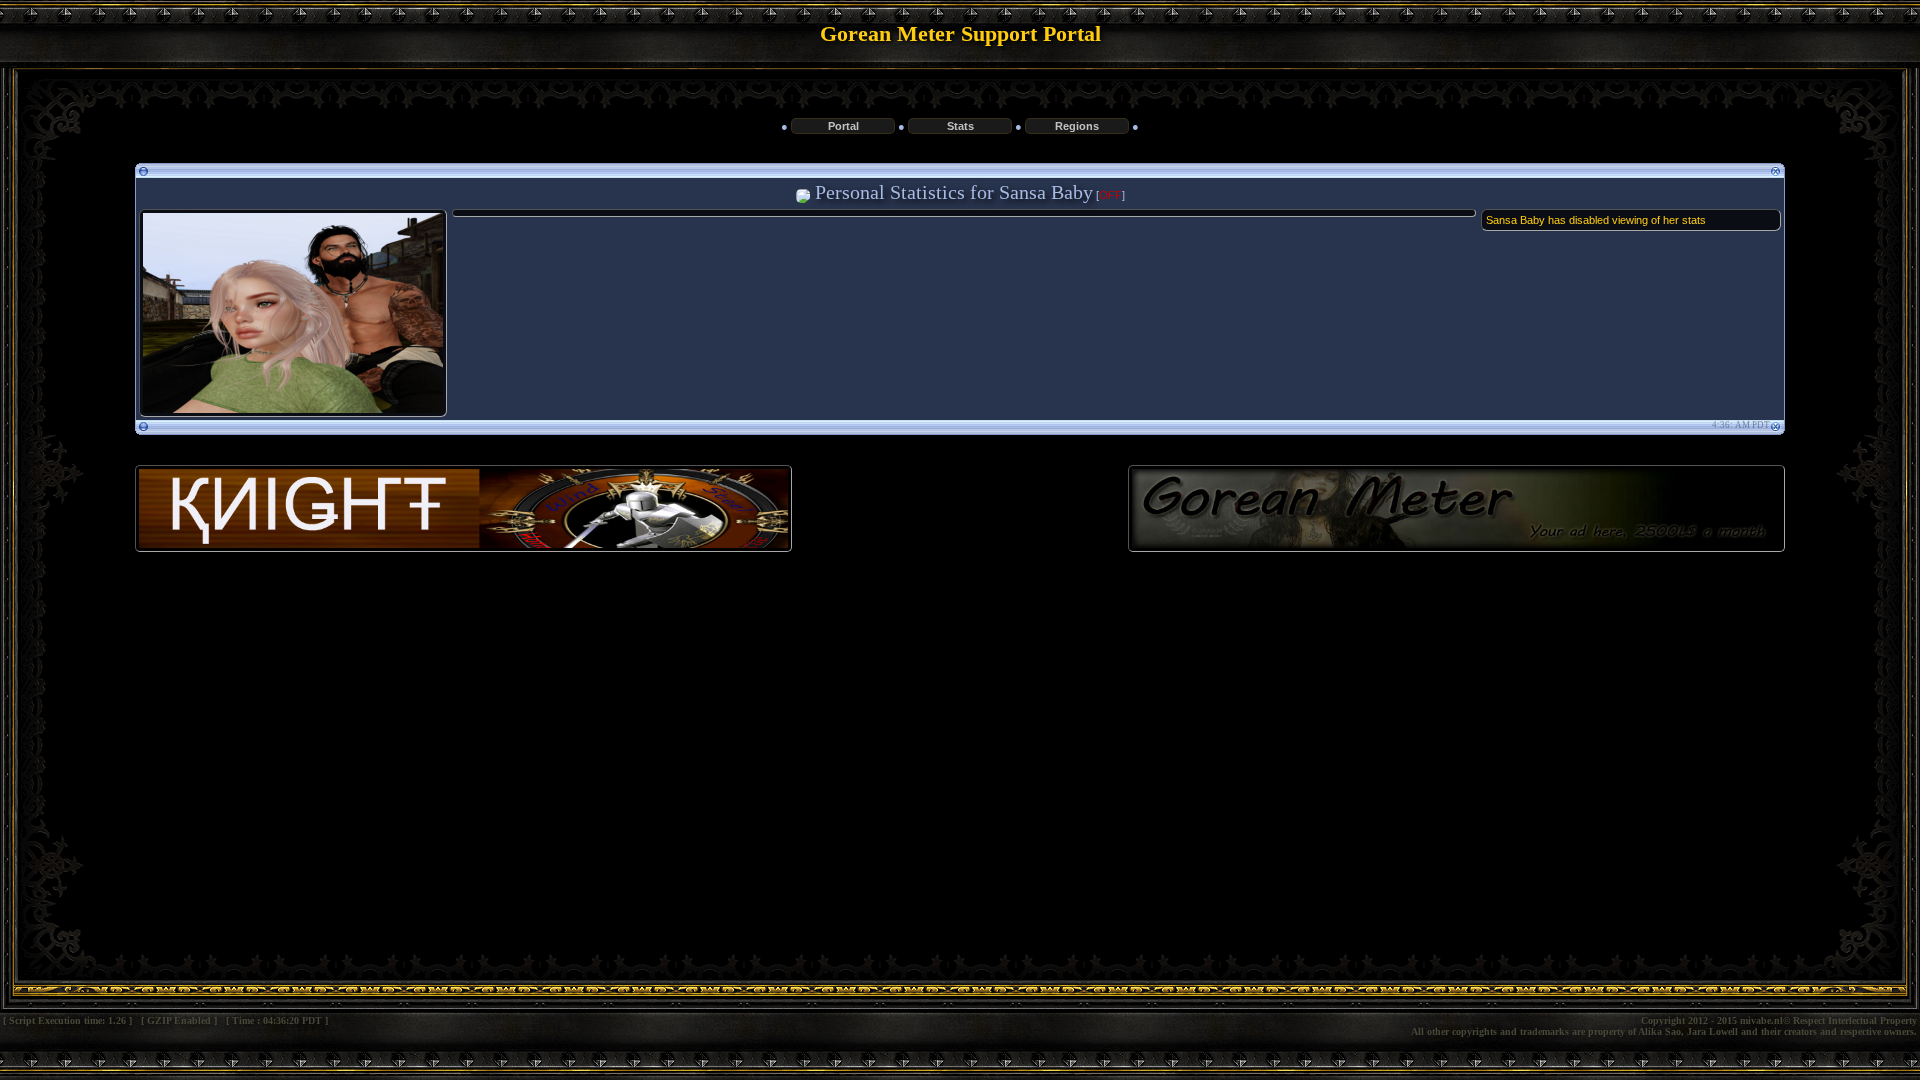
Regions (1077, 126)
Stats (960, 126)
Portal (843, 126)
